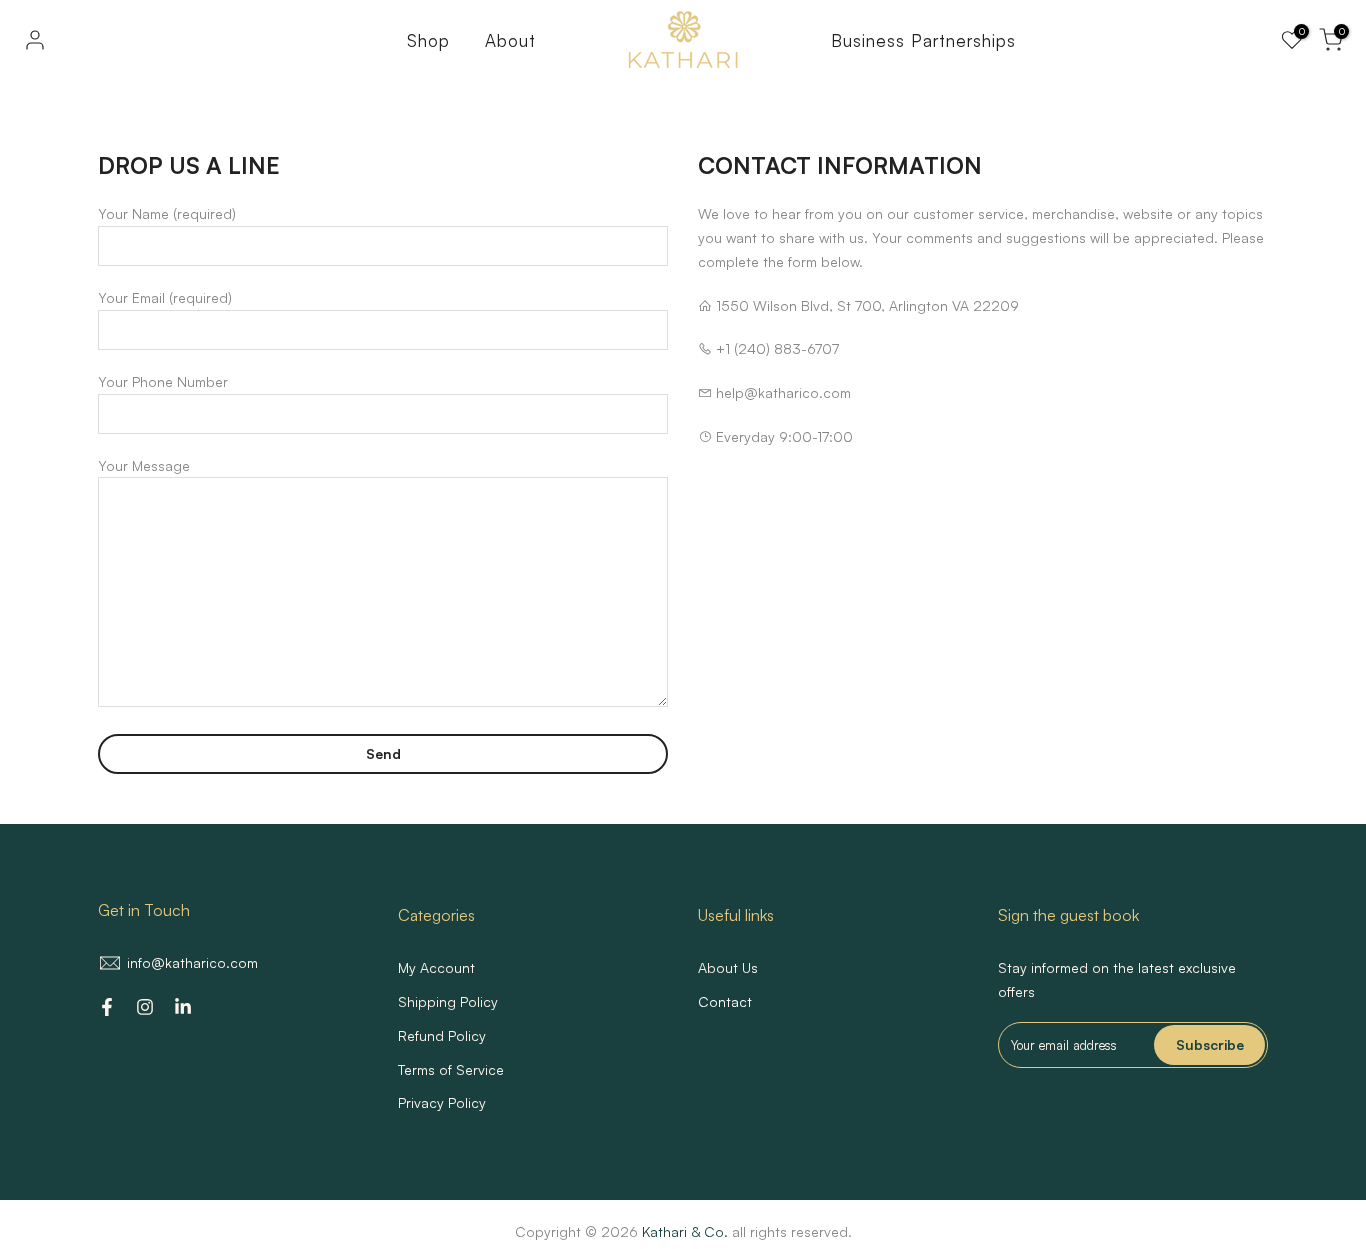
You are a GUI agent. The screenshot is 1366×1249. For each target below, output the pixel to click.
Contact (725, 1001)
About (510, 40)
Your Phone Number (163, 381)
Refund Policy (442, 1035)
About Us (728, 967)
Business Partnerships (923, 40)
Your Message (144, 465)
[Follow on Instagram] (145, 1007)
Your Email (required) (165, 297)
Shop (428, 40)
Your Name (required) (167, 213)
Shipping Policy (448, 1001)
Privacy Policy (442, 1102)
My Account (436, 967)
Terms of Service (451, 1069)
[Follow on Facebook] (107, 1007)
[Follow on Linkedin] (183, 1007)
